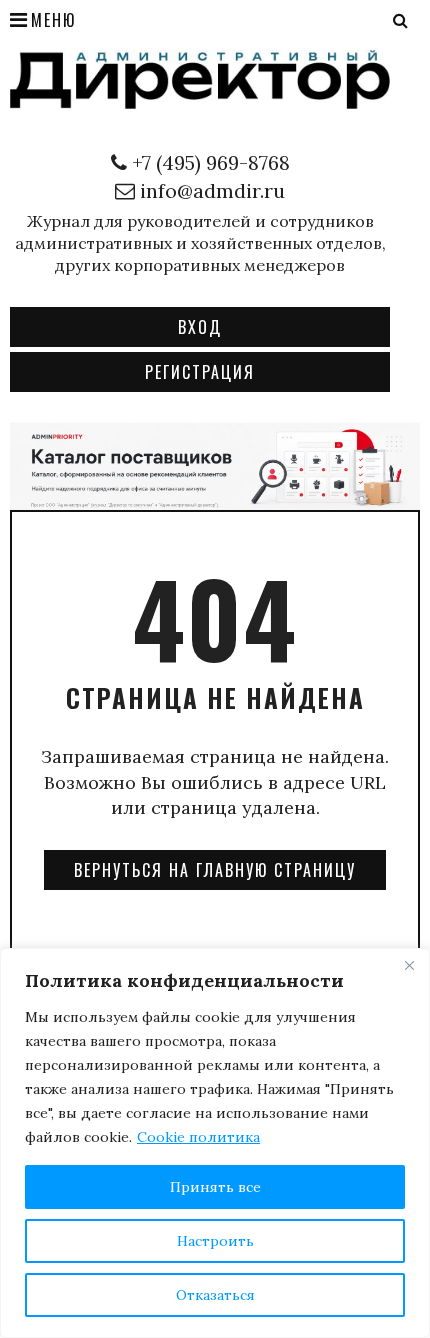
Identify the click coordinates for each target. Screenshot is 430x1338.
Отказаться (215, 1295)
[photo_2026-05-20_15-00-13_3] (215, 464)
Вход (200, 327)
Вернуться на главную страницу (215, 870)
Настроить (215, 1241)
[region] (215, 1143)
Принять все (215, 1187)
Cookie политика (198, 1137)
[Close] (409, 965)
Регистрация (200, 372)
